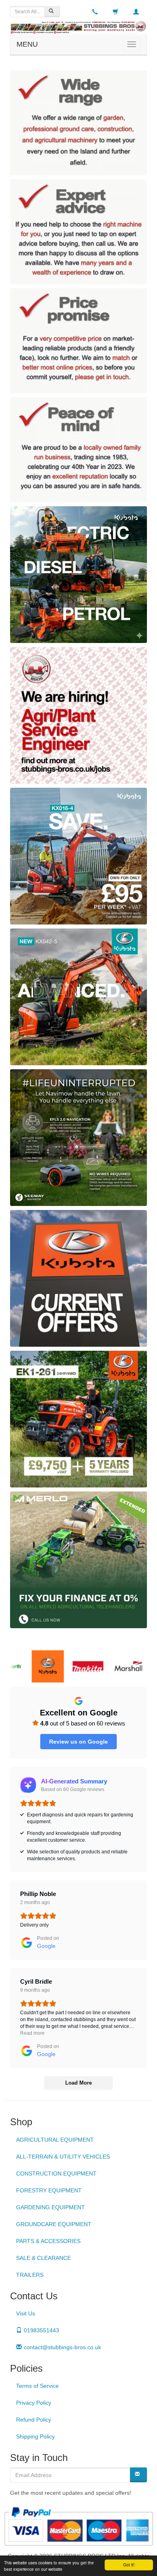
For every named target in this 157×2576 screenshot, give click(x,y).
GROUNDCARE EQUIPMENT (54, 2224)
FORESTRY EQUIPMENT (49, 2190)
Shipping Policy (35, 2436)
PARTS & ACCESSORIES (48, 2241)
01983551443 (41, 2330)
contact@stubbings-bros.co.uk (62, 2347)
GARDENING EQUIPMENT (51, 2207)
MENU (27, 44)
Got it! (129, 2565)
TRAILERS (30, 2275)
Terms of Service (37, 2386)
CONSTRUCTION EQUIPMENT (56, 2173)
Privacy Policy (34, 2403)
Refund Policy (34, 2420)
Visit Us (26, 2313)
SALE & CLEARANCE (43, 2258)
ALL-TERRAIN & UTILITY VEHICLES (63, 2157)
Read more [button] (32, 2033)
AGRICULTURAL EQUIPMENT (55, 2140)
